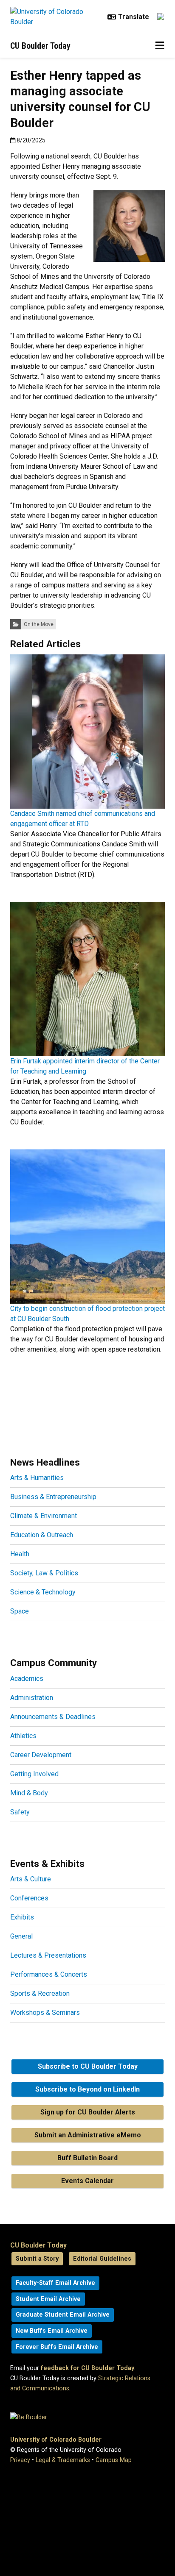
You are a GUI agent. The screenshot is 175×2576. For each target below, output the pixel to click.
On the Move (39, 624)
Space (20, 1611)
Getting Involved (34, 1774)
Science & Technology (43, 1592)
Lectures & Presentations (48, 1955)
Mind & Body (29, 1793)
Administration (32, 1698)
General (21, 1936)
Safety (20, 1812)
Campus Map (114, 2460)
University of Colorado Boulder (56, 2440)
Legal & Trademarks (63, 2460)
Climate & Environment (44, 1516)
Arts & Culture (31, 1879)
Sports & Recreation (40, 1993)
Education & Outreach (42, 1535)
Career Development (41, 1755)
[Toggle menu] (160, 46)
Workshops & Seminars (45, 2013)
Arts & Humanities (37, 1478)
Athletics (23, 1736)
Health (20, 1554)
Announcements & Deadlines (53, 1717)
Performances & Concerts (49, 1974)
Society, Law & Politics (44, 1573)
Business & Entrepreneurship (53, 1497)
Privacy (20, 2460)
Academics (27, 1679)
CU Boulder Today (40, 46)
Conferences (29, 1898)
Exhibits (22, 1917)
